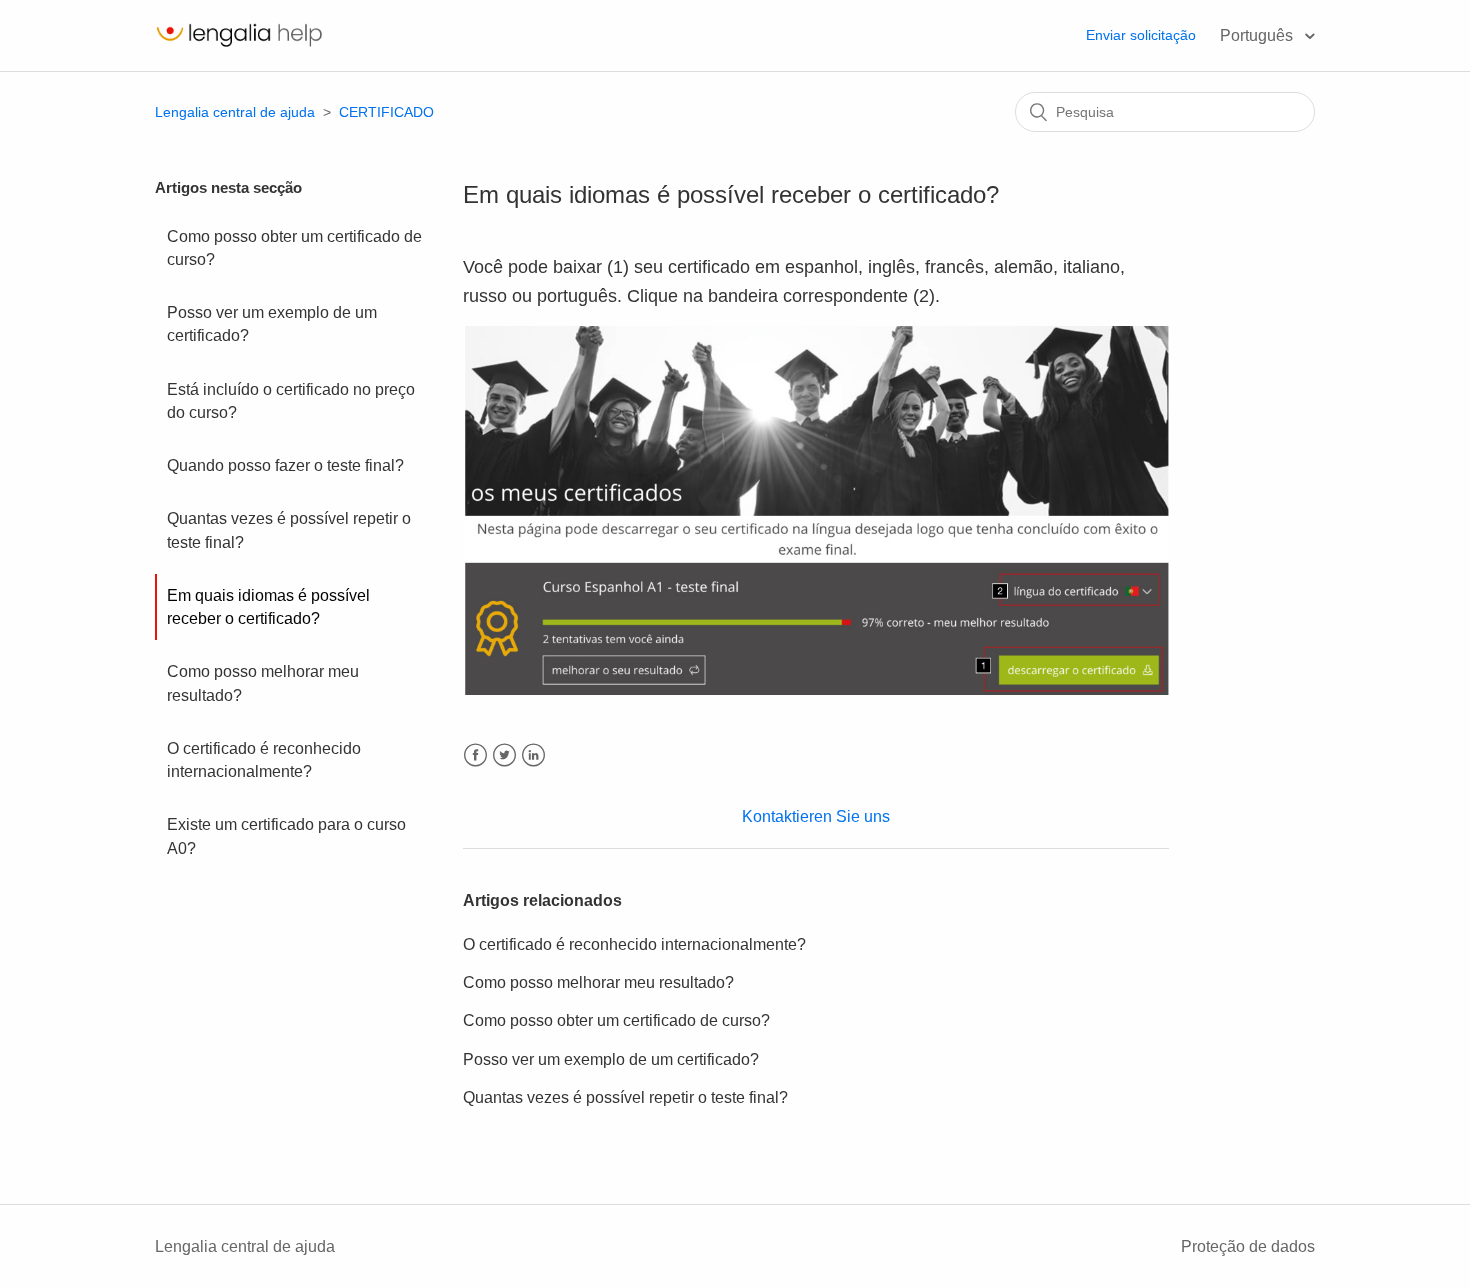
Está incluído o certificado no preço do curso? (291, 401)
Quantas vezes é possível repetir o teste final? (289, 530)
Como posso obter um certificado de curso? (294, 248)
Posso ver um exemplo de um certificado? (272, 324)
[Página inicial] (239, 45)
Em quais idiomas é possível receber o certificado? (268, 607)
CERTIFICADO (386, 112)
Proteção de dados (1248, 1246)
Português (1258, 35)
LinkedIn (533, 755)
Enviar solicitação (1141, 35)
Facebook (475, 755)
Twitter (504, 755)
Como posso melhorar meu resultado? (263, 683)
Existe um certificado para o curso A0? (286, 836)
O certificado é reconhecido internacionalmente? (264, 760)
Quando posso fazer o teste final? (285, 465)
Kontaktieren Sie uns (816, 816)
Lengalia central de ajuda (235, 112)
